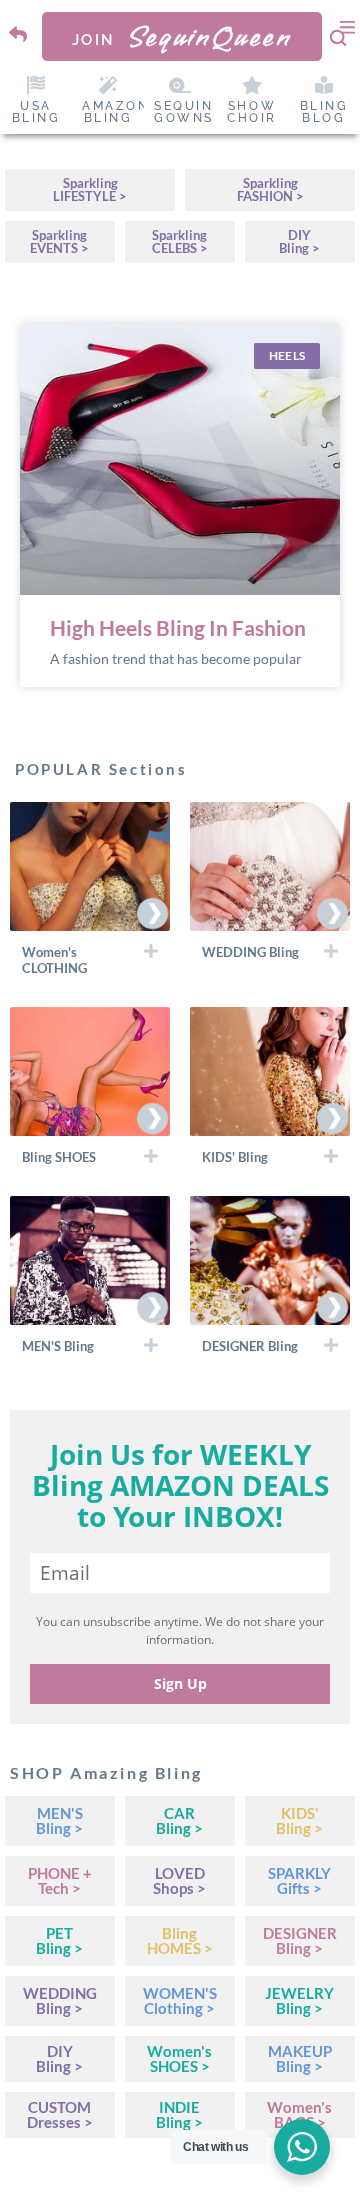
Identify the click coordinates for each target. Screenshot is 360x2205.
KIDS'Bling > (299, 1820)
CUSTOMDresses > (60, 2114)
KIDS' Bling (235, 1157)
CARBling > (179, 1820)
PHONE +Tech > (60, 1880)
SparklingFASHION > (270, 189)
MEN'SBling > (59, 1820)
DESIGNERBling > (300, 1940)
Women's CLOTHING (54, 960)
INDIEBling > (179, 2114)
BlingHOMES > (180, 1940)
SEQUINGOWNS (184, 112)
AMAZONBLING (116, 112)
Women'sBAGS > (299, 2114)
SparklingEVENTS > (59, 241)
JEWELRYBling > (299, 2000)
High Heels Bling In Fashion (178, 627)
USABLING (36, 112)
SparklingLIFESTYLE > (90, 189)
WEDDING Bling (250, 952)
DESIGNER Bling (250, 1346)
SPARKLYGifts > (299, 1880)
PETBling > (59, 1940)
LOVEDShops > (179, 1880)
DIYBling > (299, 241)
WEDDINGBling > (60, 2000)
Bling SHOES (59, 1157)
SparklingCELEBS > (180, 241)
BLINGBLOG (324, 112)
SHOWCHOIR (252, 112)
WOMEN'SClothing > (180, 2000)
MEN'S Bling (58, 1346)
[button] (90, 959)
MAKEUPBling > (300, 2058)
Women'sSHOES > (179, 2058)
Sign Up (180, 1683)
